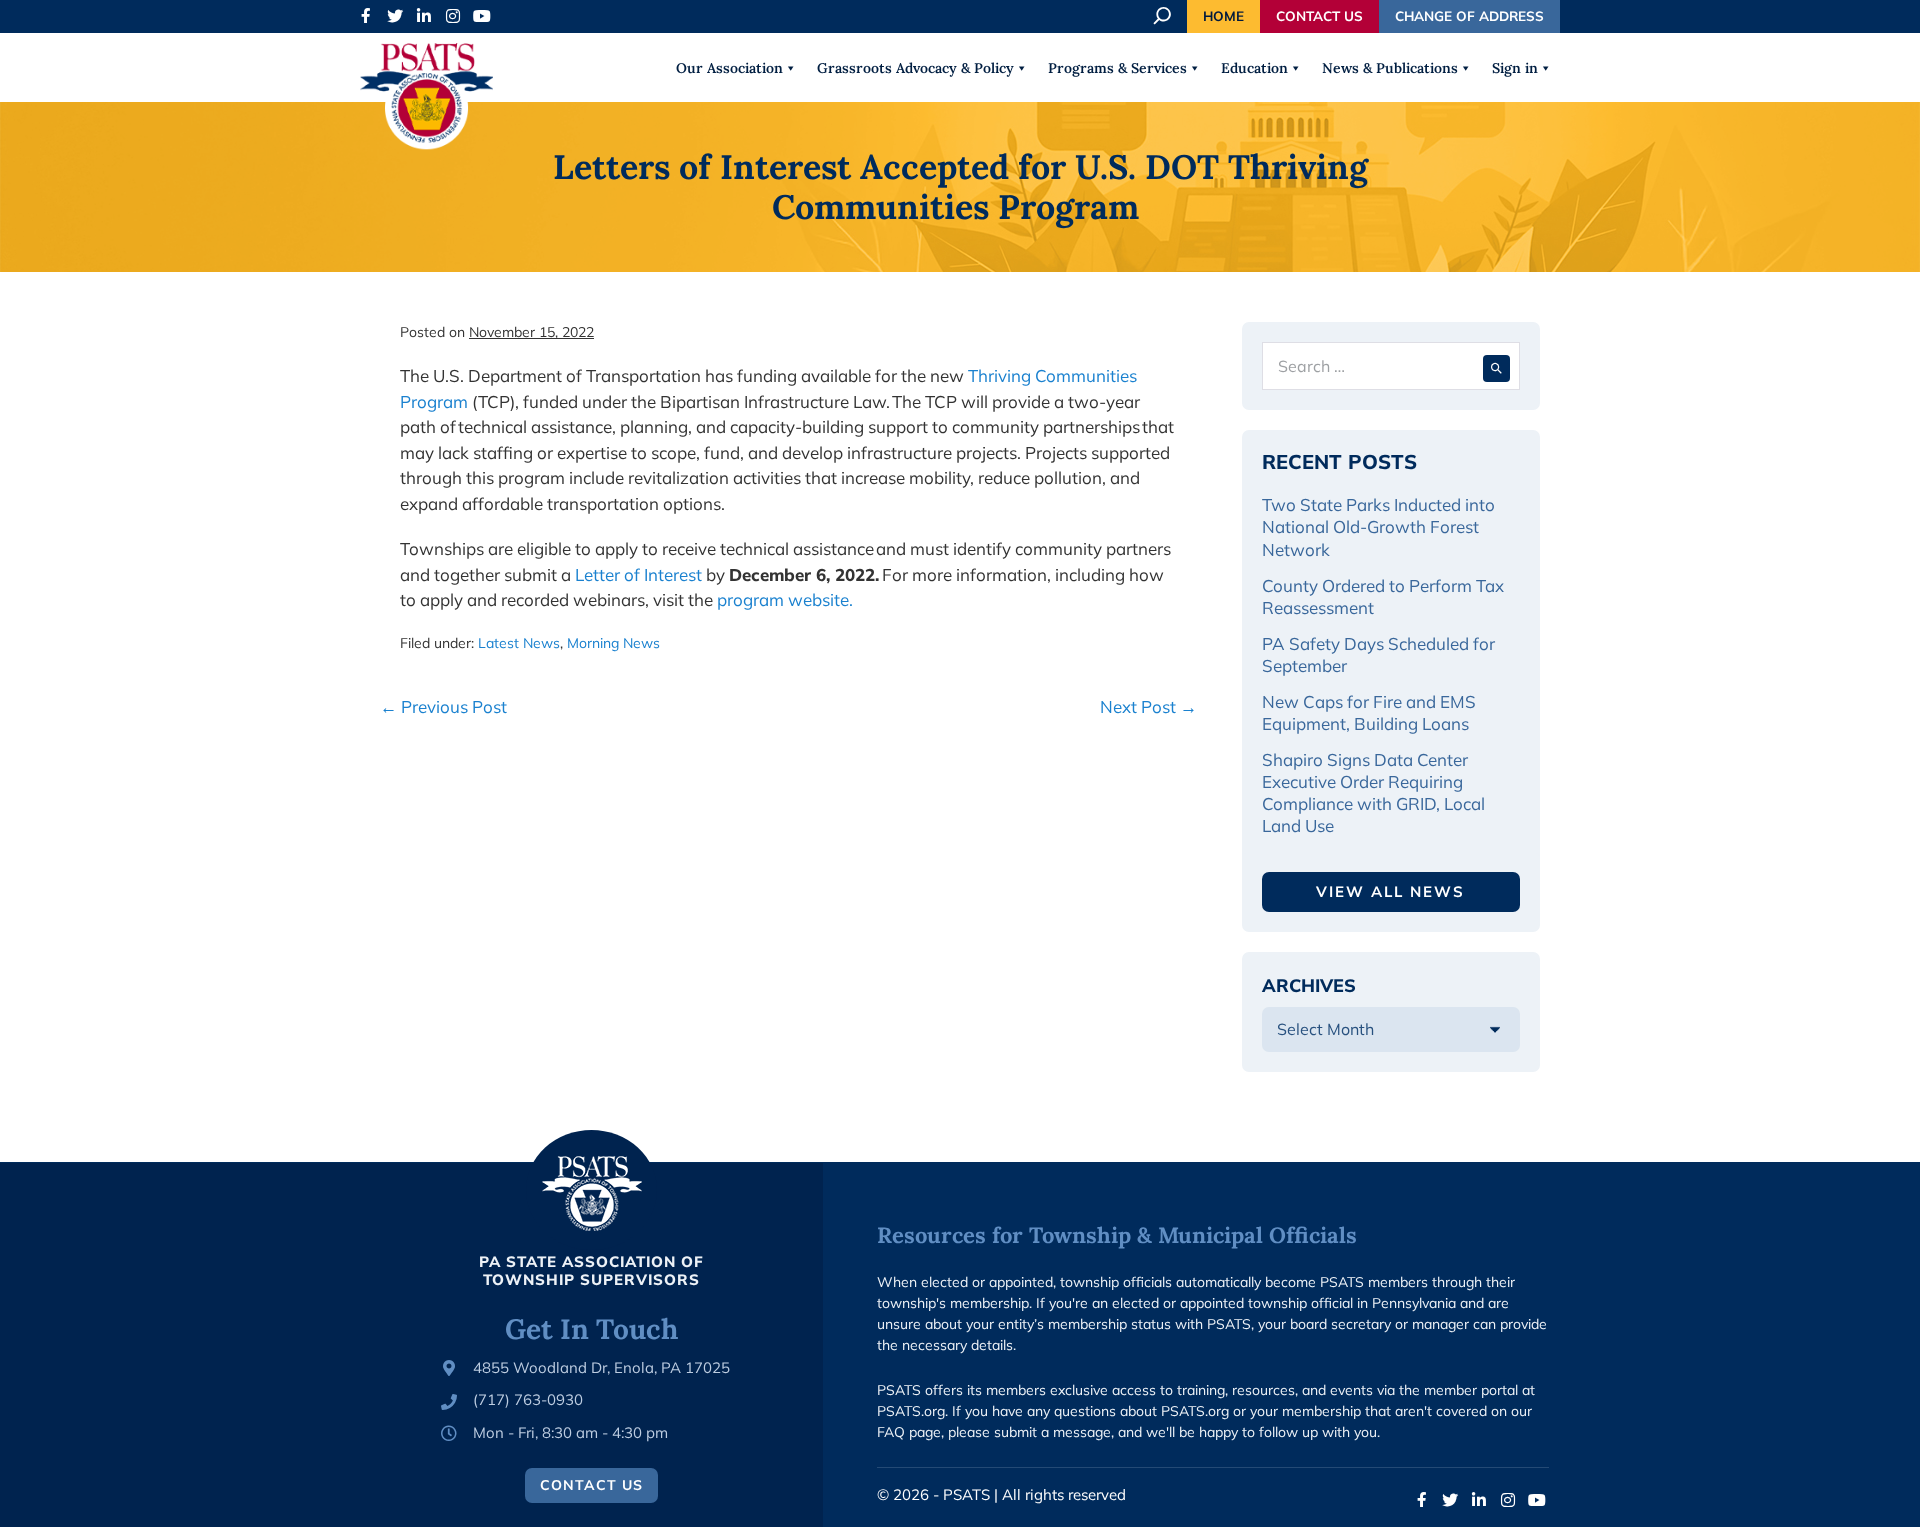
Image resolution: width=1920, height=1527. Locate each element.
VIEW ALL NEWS (1390, 891)
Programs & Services (1117, 68)
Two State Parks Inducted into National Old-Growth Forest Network (1378, 526)
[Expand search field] (1164, 16)
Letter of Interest (638, 574)
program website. (785, 599)
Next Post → (1148, 706)
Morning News (613, 643)
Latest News (519, 643)
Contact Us (1319, 15)
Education (1254, 68)
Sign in (1515, 68)
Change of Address (1469, 15)
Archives (1309, 985)
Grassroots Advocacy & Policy (915, 68)
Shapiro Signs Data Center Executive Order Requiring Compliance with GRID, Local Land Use (1373, 792)
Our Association (729, 68)
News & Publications (1390, 68)
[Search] (1496, 366)
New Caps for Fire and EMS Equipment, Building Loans (1369, 712)
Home (1223, 15)
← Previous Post (443, 706)
